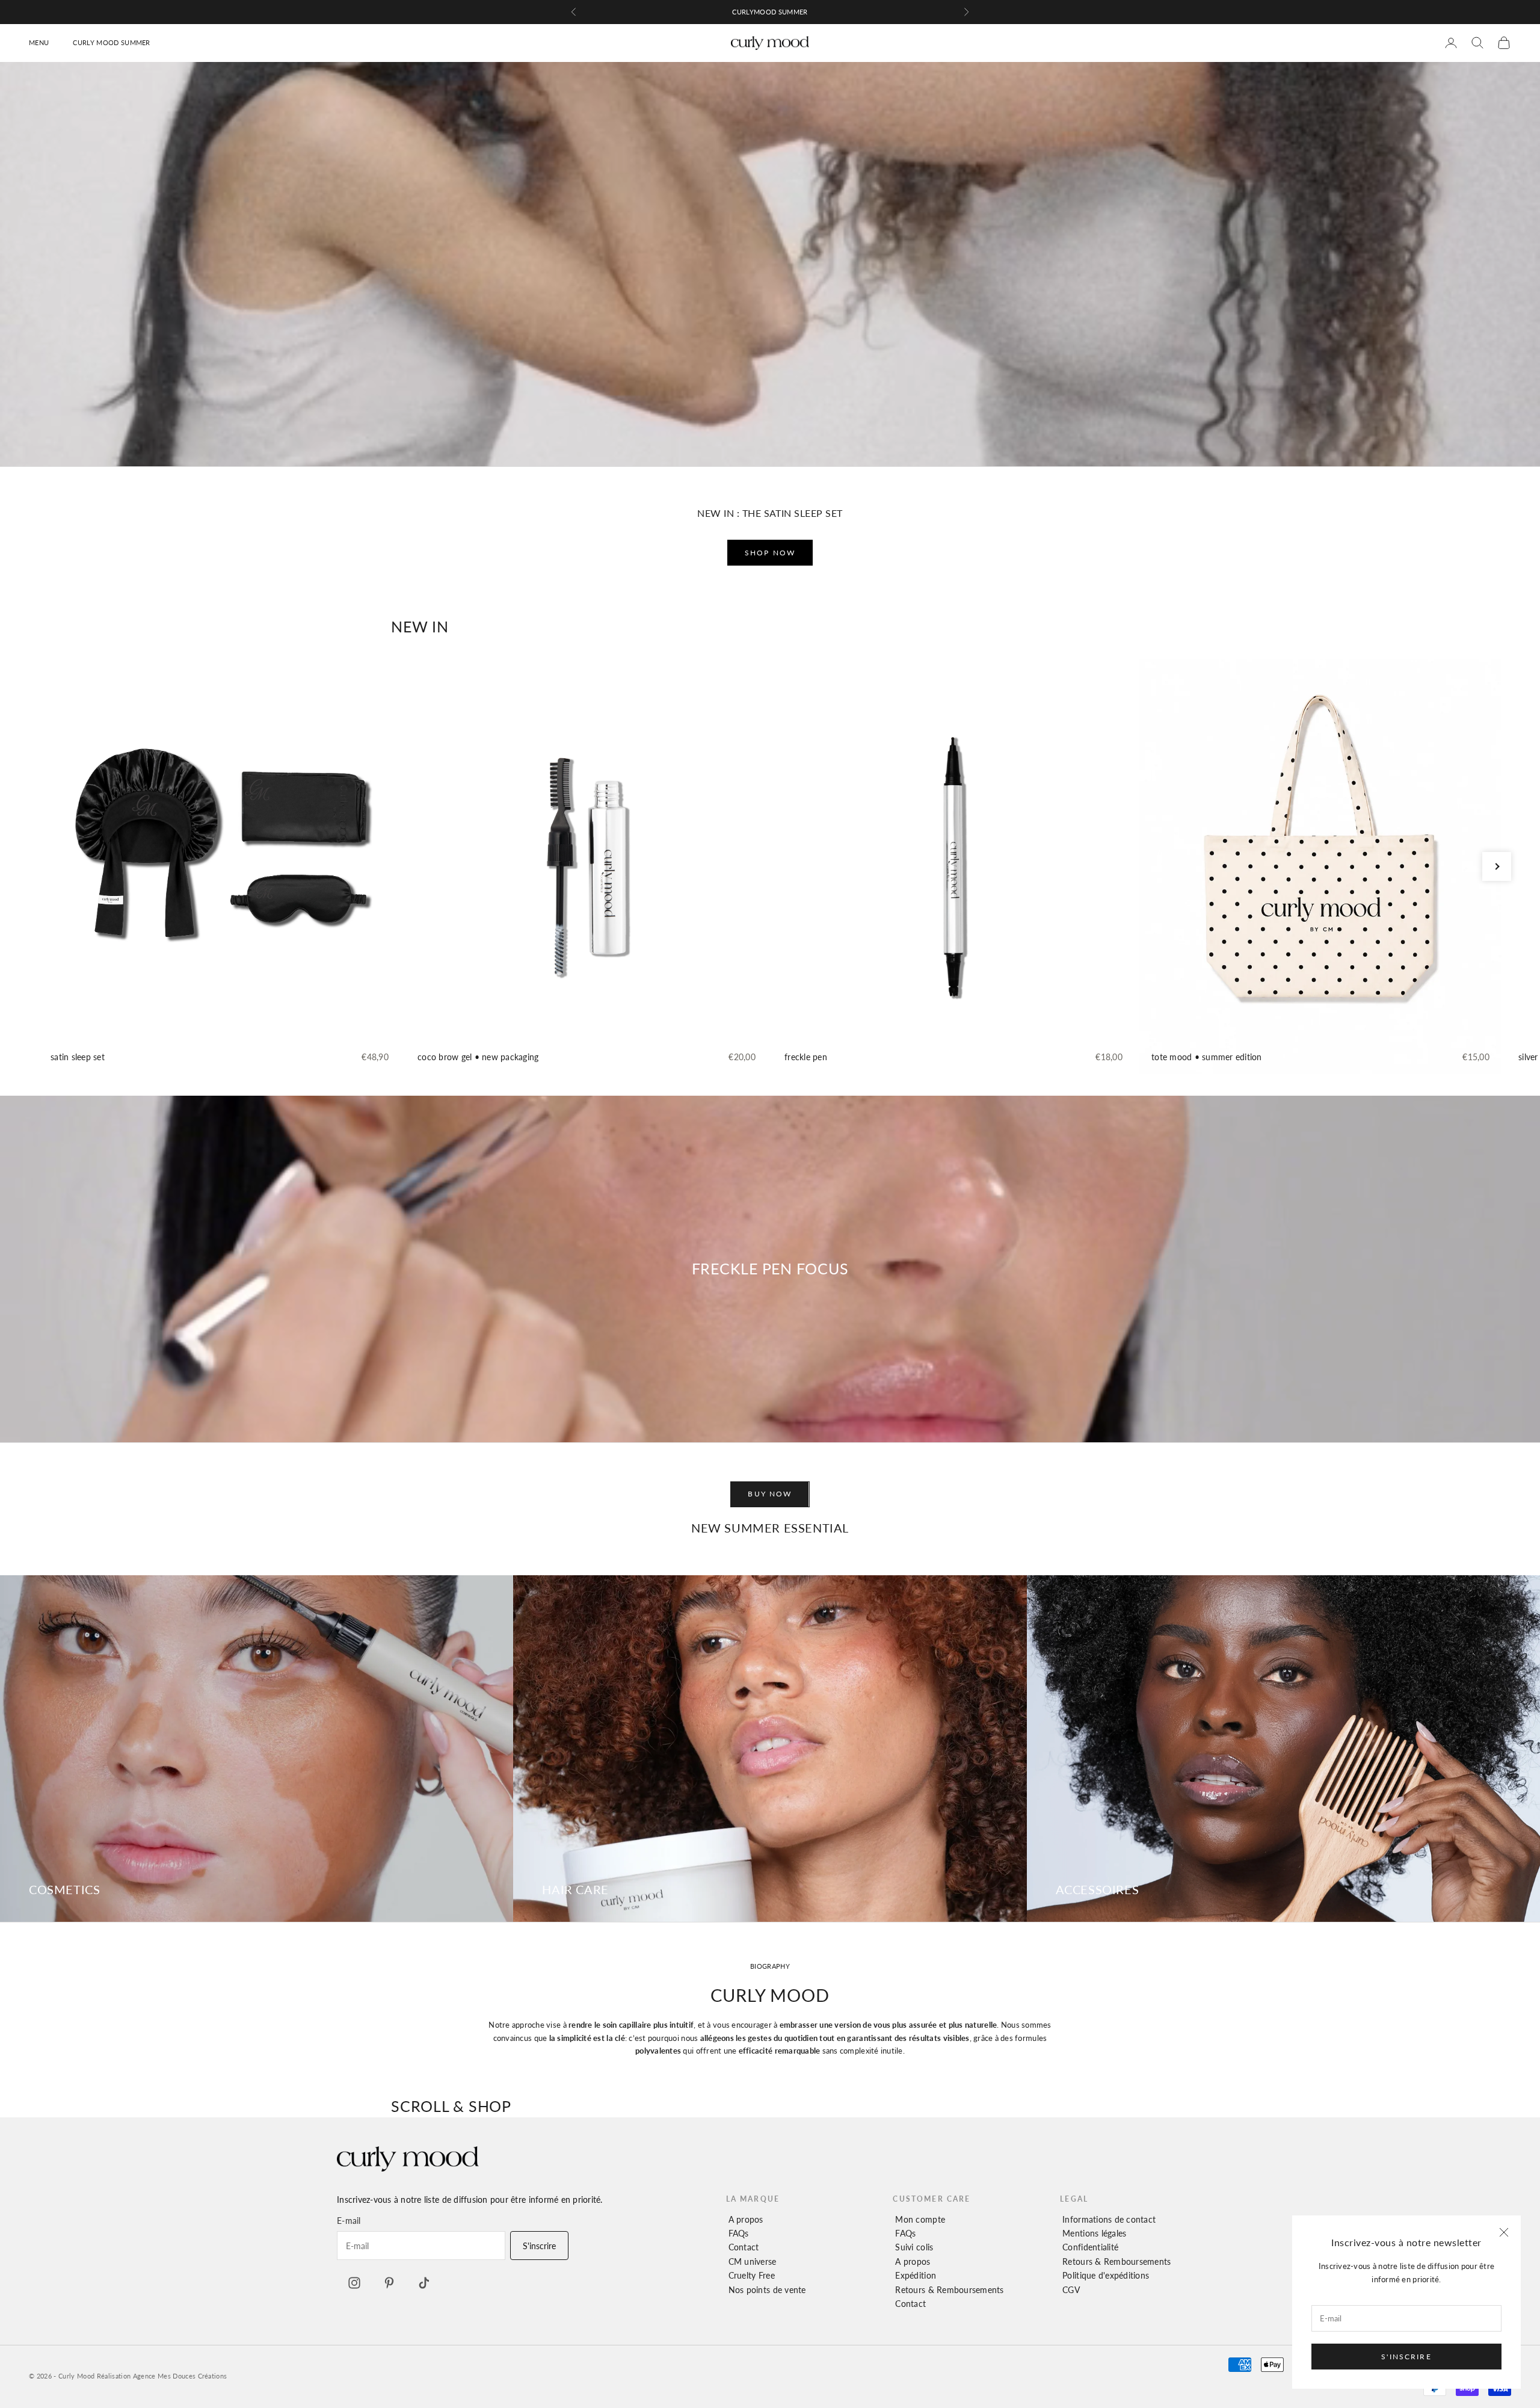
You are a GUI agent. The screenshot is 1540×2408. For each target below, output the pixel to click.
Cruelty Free (752, 2275)
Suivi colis (914, 2247)
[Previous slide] (43, 866)
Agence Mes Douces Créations (180, 2376)
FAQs (739, 2233)
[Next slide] (1497, 866)
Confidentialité (1090, 2247)
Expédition (916, 2275)
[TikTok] (424, 2283)
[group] (220, 866)
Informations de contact (1109, 2219)
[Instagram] (354, 2283)
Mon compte (920, 2219)
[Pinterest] (389, 2283)
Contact (744, 2247)
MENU (39, 42)
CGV (1071, 2290)
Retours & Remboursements (949, 2290)
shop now (770, 553)
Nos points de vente (767, 2290)
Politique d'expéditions (1106, 2275)
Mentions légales (1094, 2233)
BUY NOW (770, 1494)
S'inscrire (1406, 2357)
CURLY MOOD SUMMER (112, 42)
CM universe (753, 2261)
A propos (746, 2219)
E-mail (349, 2221)
